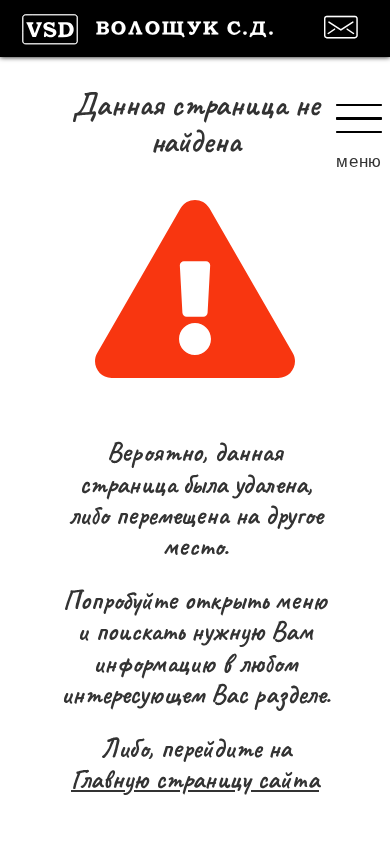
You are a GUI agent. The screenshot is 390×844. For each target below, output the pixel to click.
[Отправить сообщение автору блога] (344, 27)
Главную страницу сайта (195, 779)
